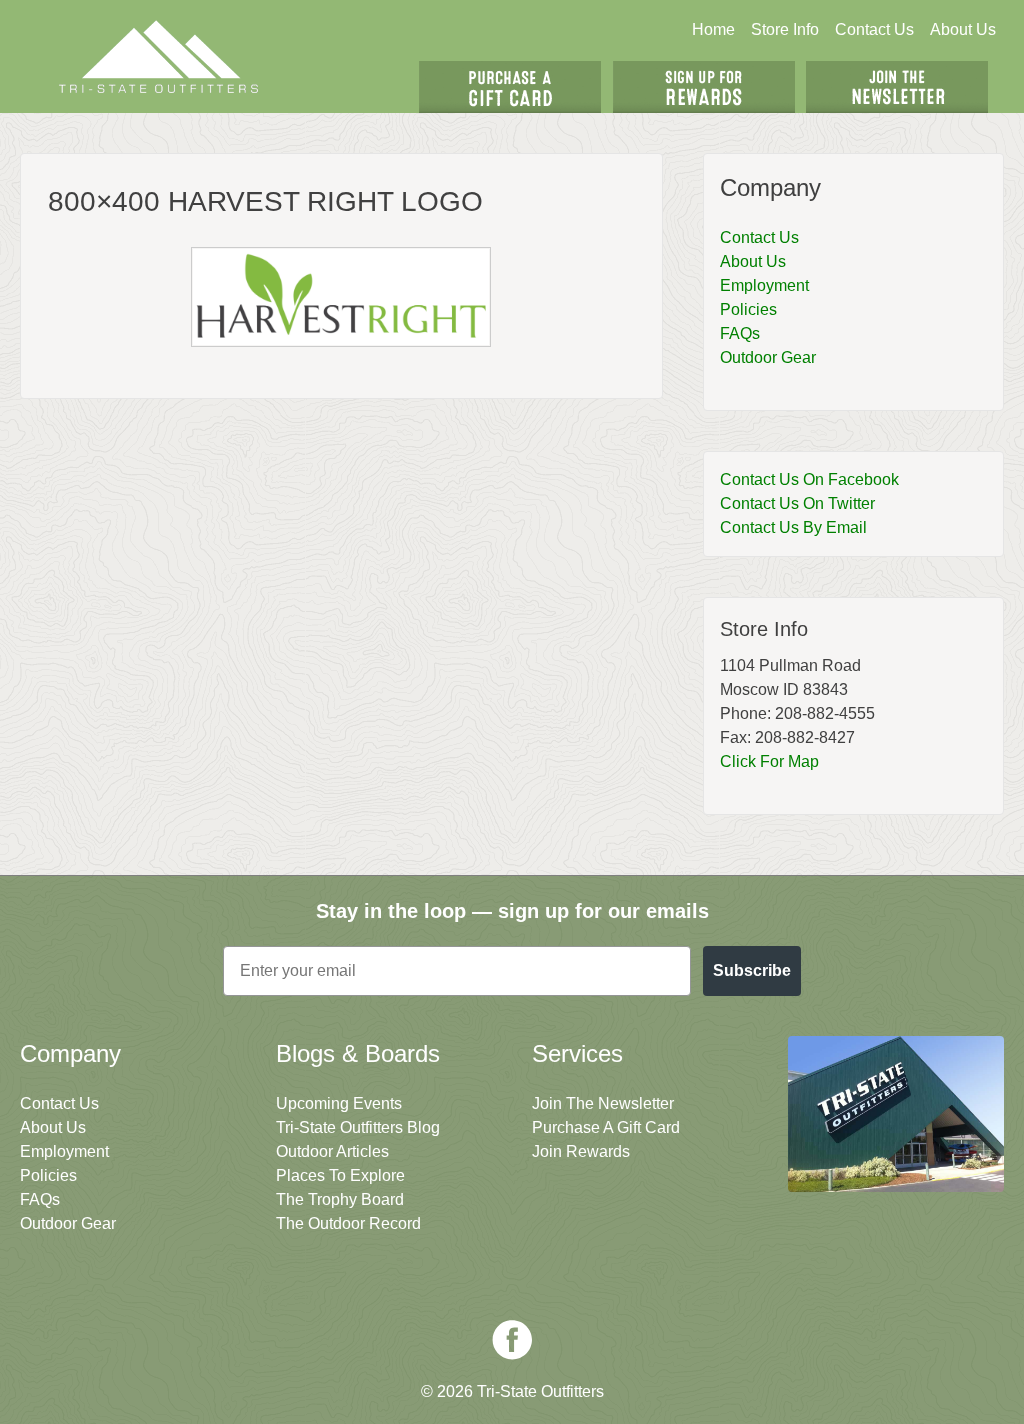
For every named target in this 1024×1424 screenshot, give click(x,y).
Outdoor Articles (332, 1151)
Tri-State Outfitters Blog (358, 1127)
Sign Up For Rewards (704, 87)
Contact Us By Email (793, 527)
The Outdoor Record (348, 1223)
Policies (748, 309)
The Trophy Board (340, 1199)
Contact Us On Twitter (797, 503)
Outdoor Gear (768, 357)
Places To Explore (340, 1175)
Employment (764, 285)
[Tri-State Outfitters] (158, 56)
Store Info (785, 29)
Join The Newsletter (897, 87)
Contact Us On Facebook (809, 479)
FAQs (740, 333)
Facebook (512, 1340)
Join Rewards (581, 1151)
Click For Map (769, 761)
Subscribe (752, 970)
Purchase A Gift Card (606, 1127)
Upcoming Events (339, 1103)
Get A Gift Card (510, 87)
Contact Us (874, 29)
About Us (963, 29)
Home (713, 29)
